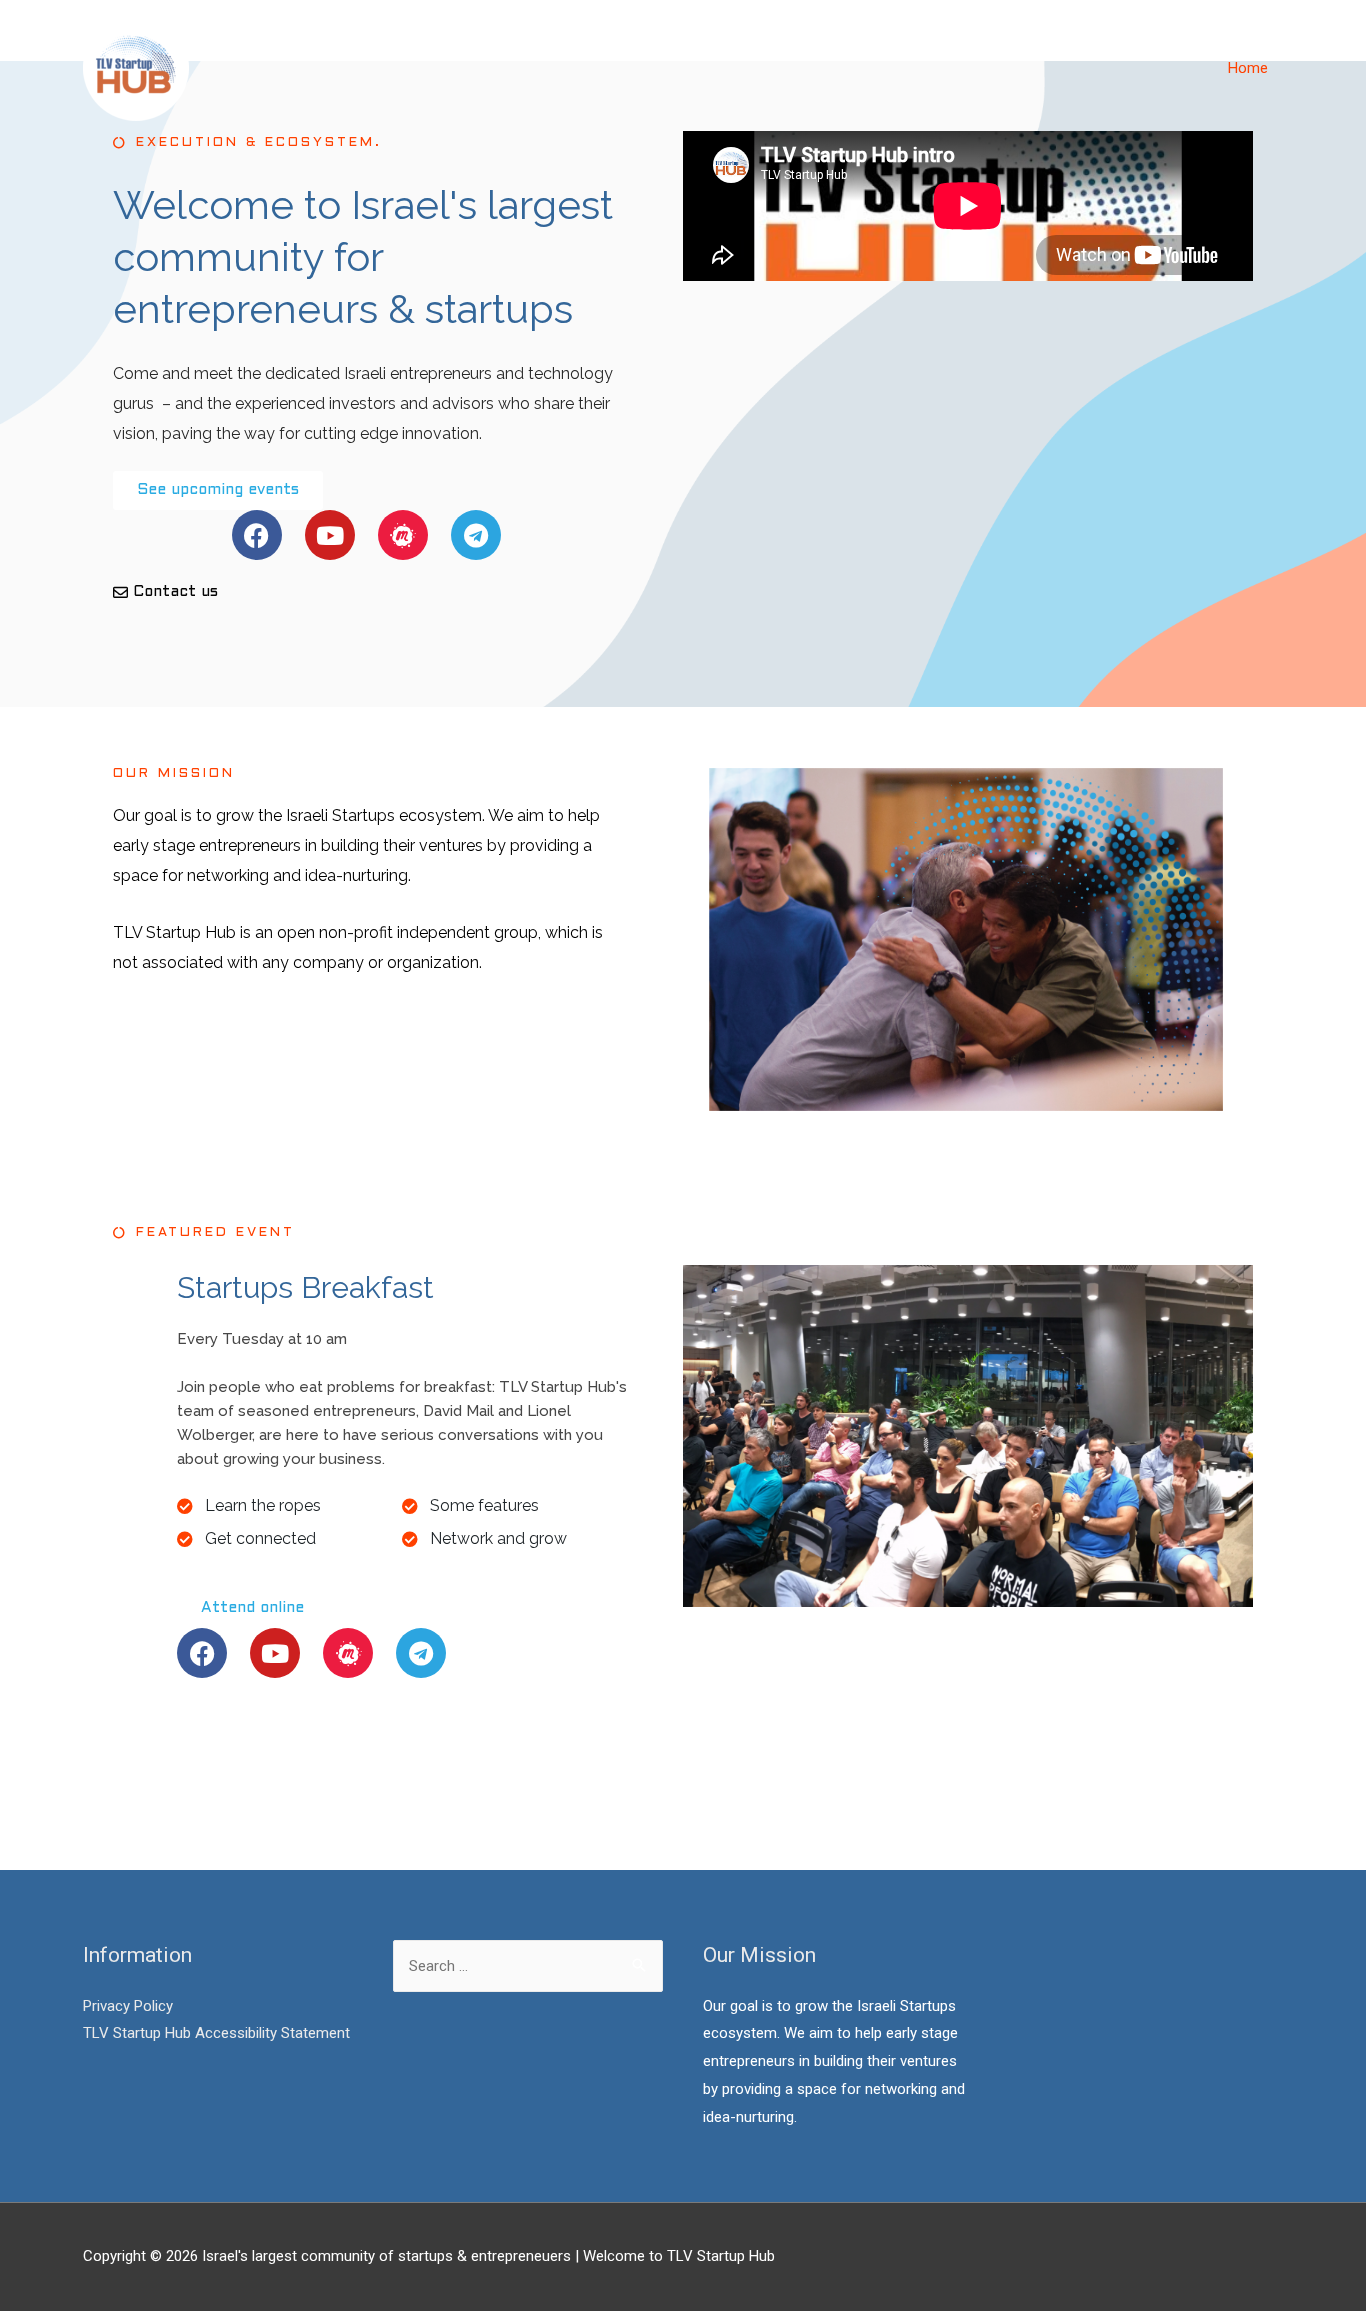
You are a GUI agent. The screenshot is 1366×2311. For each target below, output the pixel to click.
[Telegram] (476, 535)
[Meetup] (403, 535)
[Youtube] (330, 535)
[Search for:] (528, 1966)
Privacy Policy (128, 2006)
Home (1248, 68)
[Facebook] (257, 535)
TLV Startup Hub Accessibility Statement (216, 2033)
